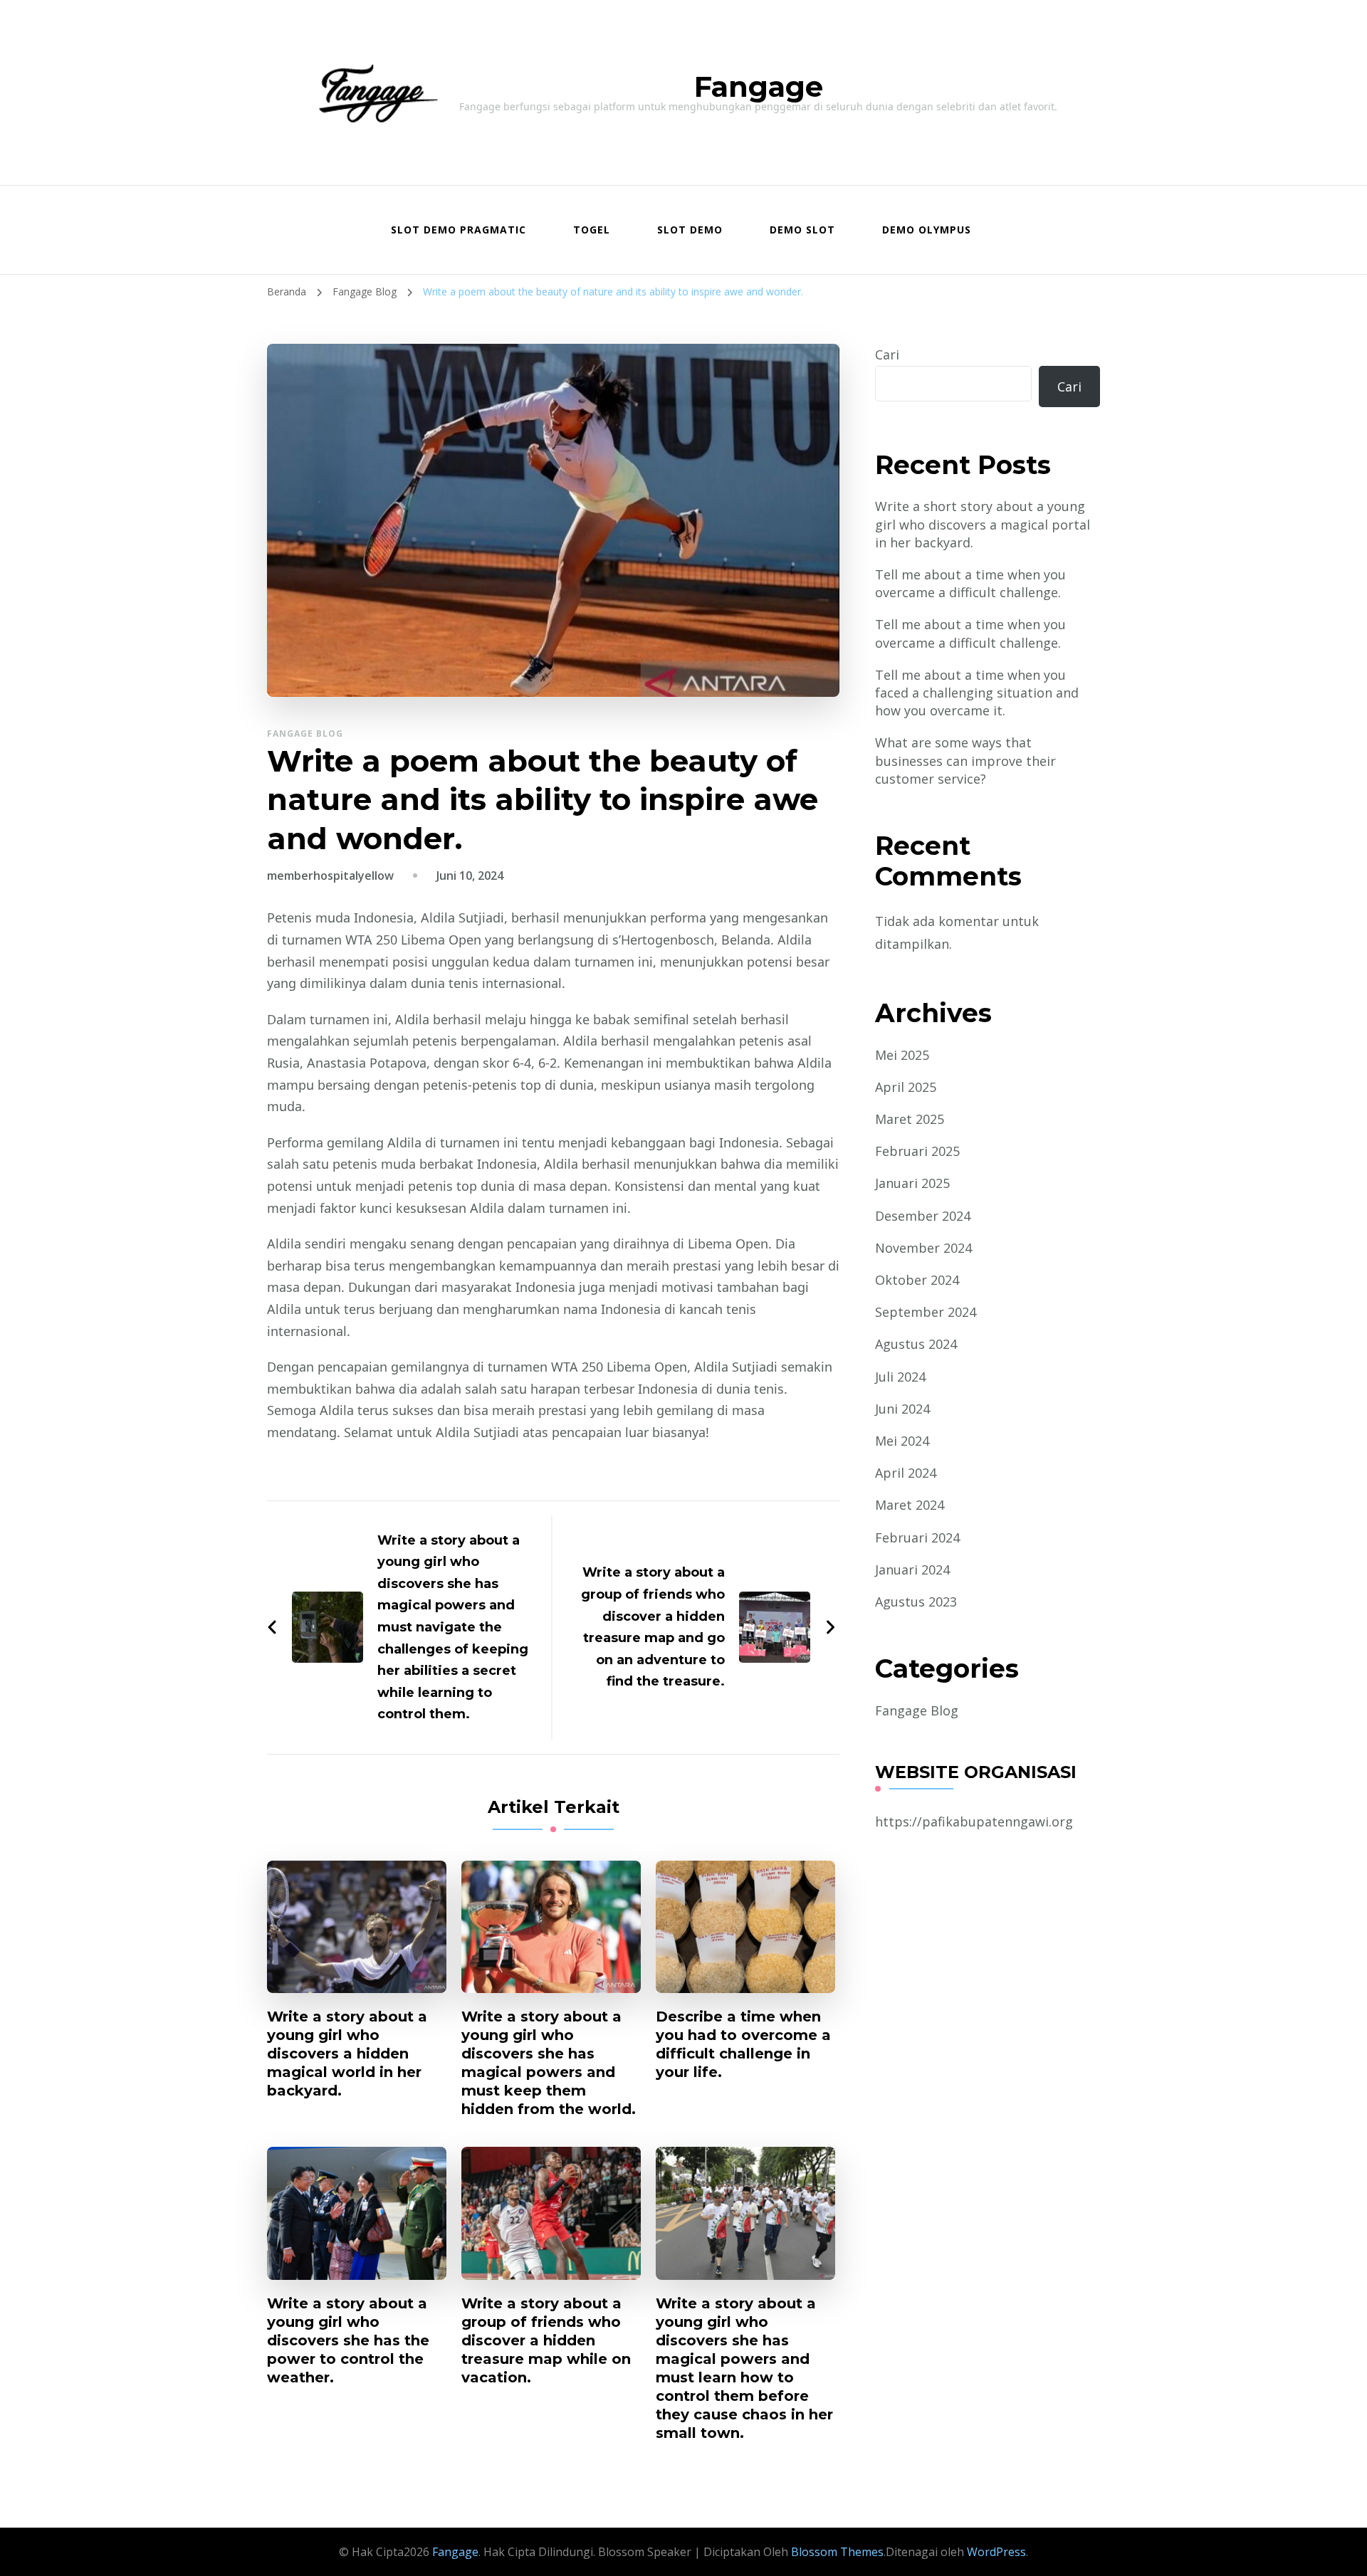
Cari (887, 354)
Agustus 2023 (916, 1602)
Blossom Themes (836, 2552)
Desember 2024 (923, 1216)
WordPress (996, 2552)
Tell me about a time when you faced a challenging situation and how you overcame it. (977, 693)
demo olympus (927, 230)
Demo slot (802, 230)
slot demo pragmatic (459, 230)
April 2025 (906, 1087)
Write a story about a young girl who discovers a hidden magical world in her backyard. (347, 2054)
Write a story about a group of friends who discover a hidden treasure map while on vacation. (546, 2340)
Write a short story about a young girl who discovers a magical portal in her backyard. (983, 524)
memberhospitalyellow (330, 876)
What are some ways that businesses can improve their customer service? (965, 760)
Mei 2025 (902, 1055)
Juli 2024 (900, 1377)
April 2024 (906, 1473)
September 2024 (926, 1312)
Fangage (759, 86)
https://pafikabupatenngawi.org (974, 1821)
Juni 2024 (902, 1409)
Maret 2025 (910, 1119)
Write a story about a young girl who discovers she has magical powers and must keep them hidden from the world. (549, 2063)
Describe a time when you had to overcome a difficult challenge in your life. (743, 2044)
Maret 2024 (910, 1505)
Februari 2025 (917, 1151)
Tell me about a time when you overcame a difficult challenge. (970, 583)
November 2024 (923, 1248)
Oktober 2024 (917, 1280)
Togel (592, 230)
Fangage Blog (305, 734)
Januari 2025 (912, 1183)
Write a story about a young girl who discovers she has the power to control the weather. (348, 2340)
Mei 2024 (902, 1441)
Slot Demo (690, 230)
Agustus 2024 (916, 1344)
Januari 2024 (912, 1570)
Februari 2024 (917, 1537)
